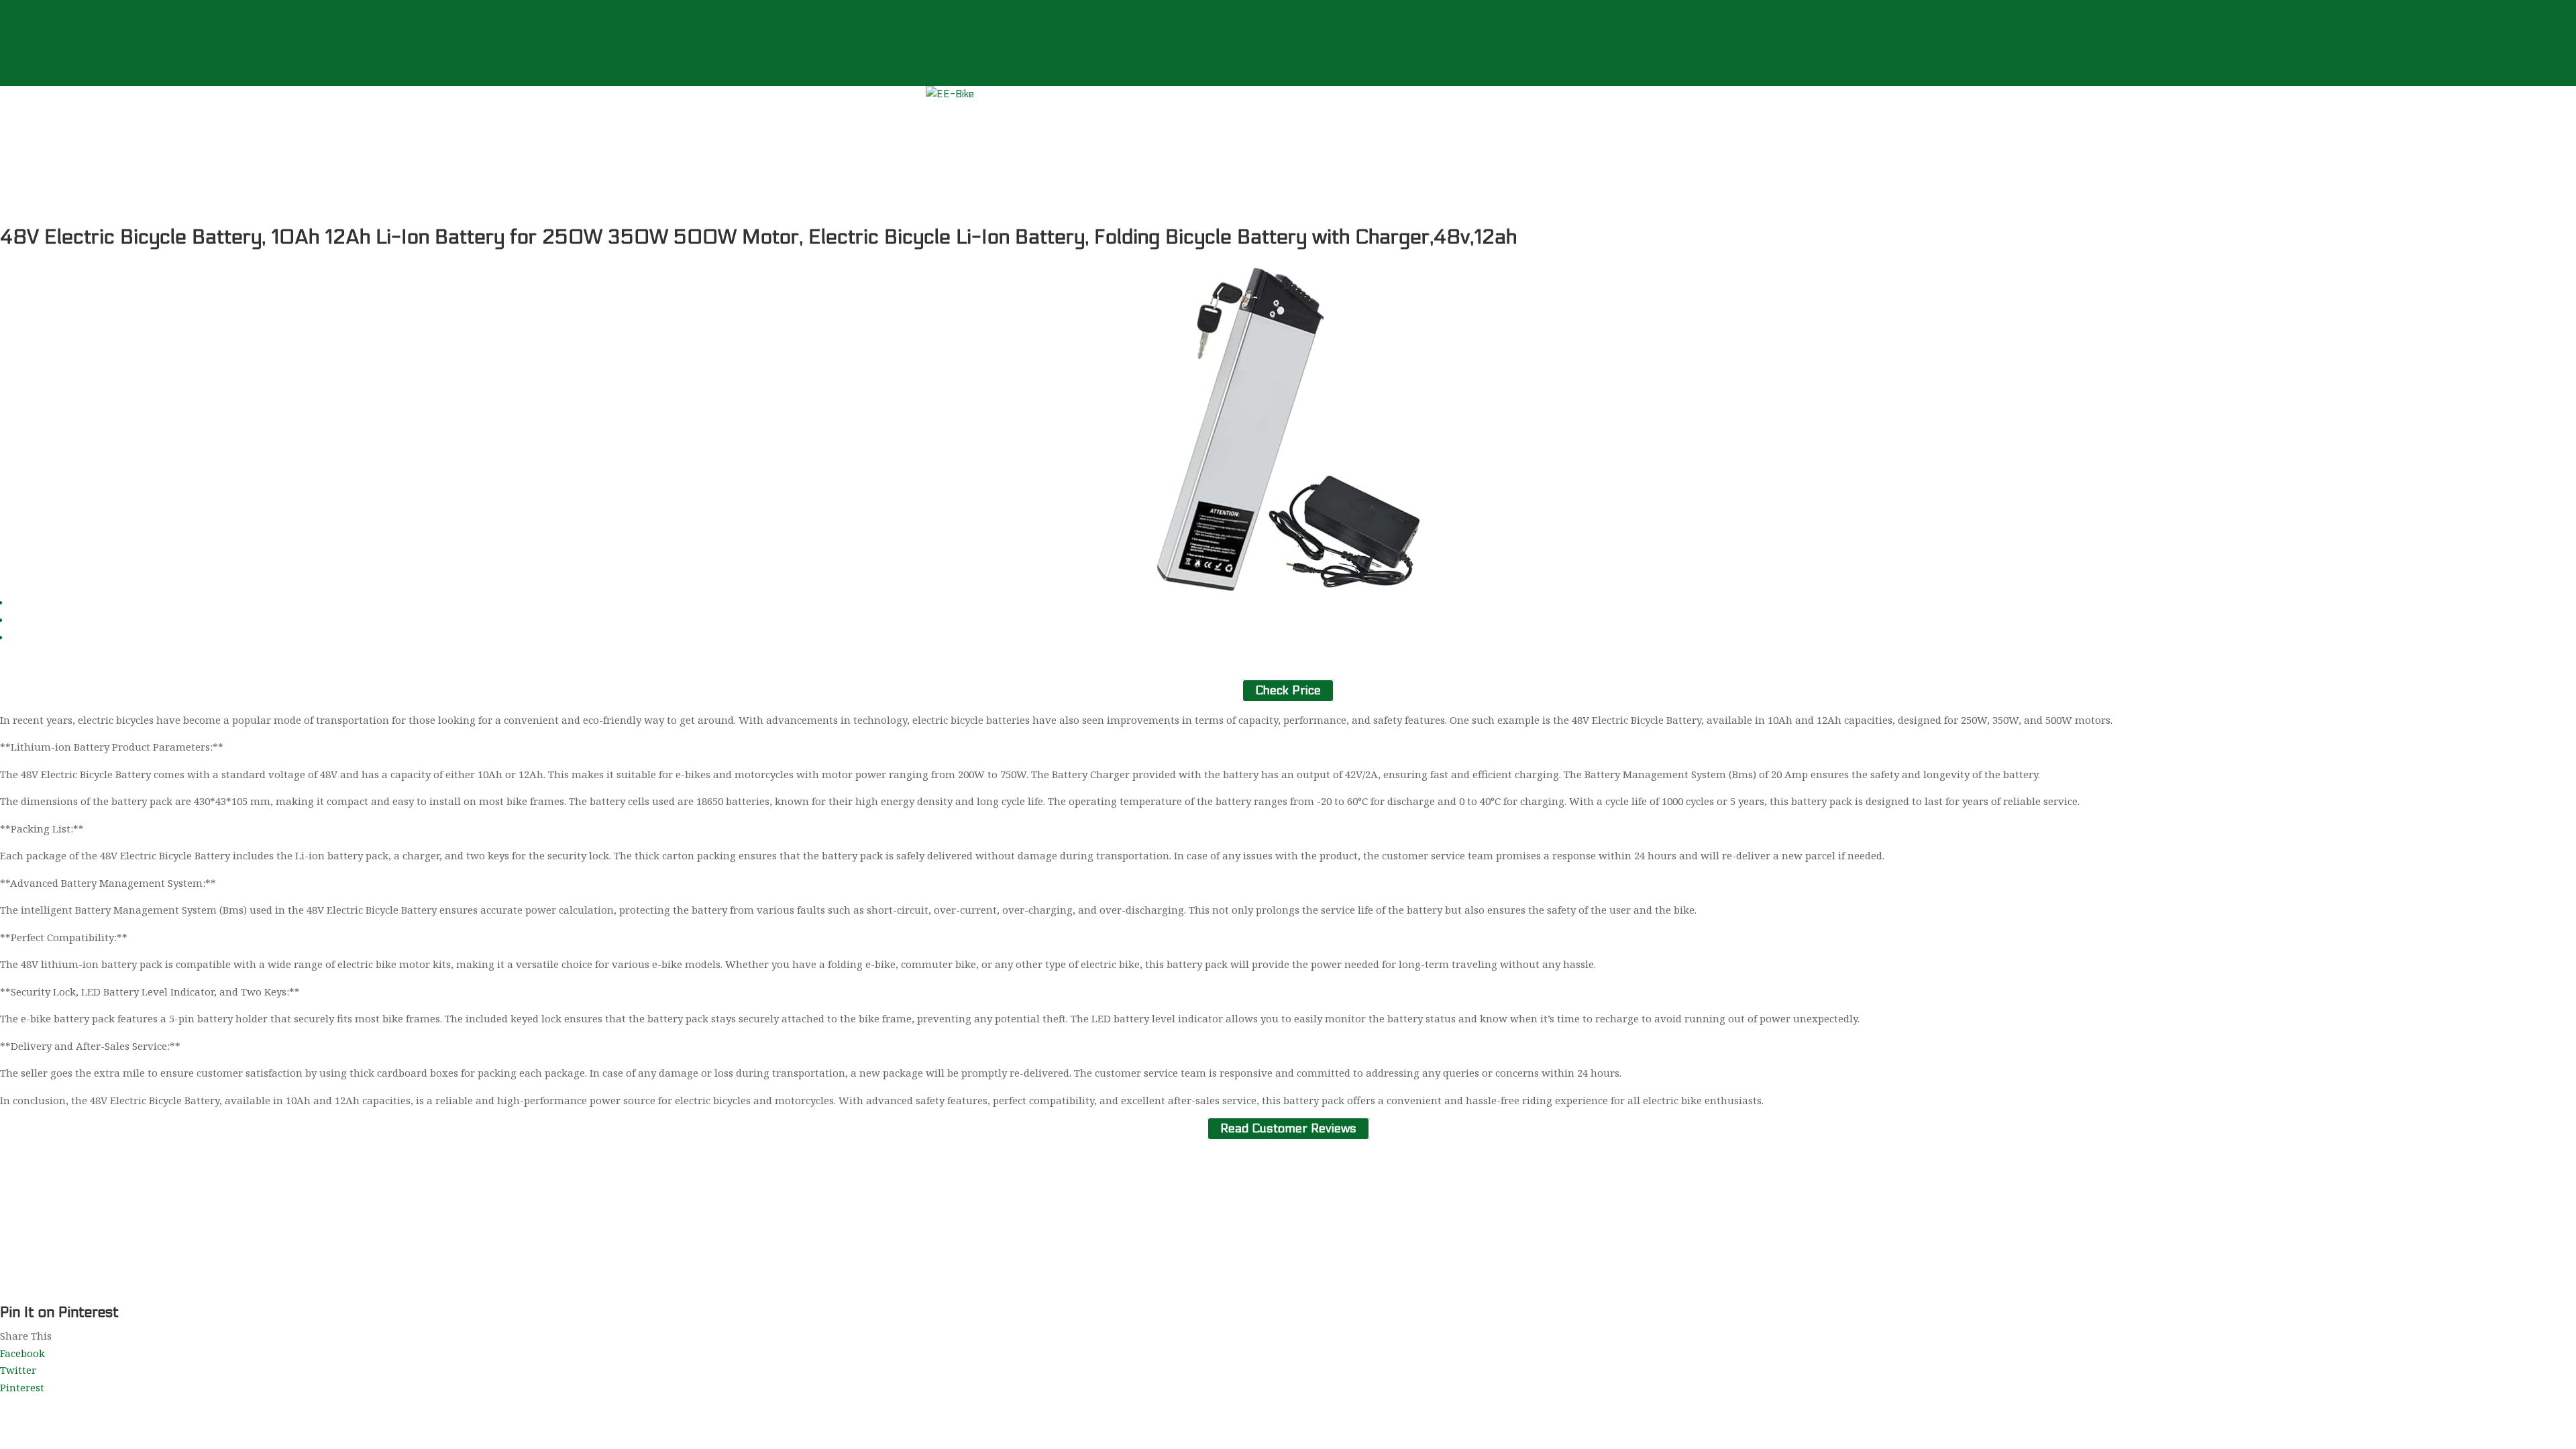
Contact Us (26, 76)
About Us (22, 25)
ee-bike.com (990, 1294)
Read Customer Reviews (1288, 1129)
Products (21, 42)
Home (14, 8)
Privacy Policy (960, 1277)
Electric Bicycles (38, 60)
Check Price (1288, 691)
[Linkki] (950, 94)
